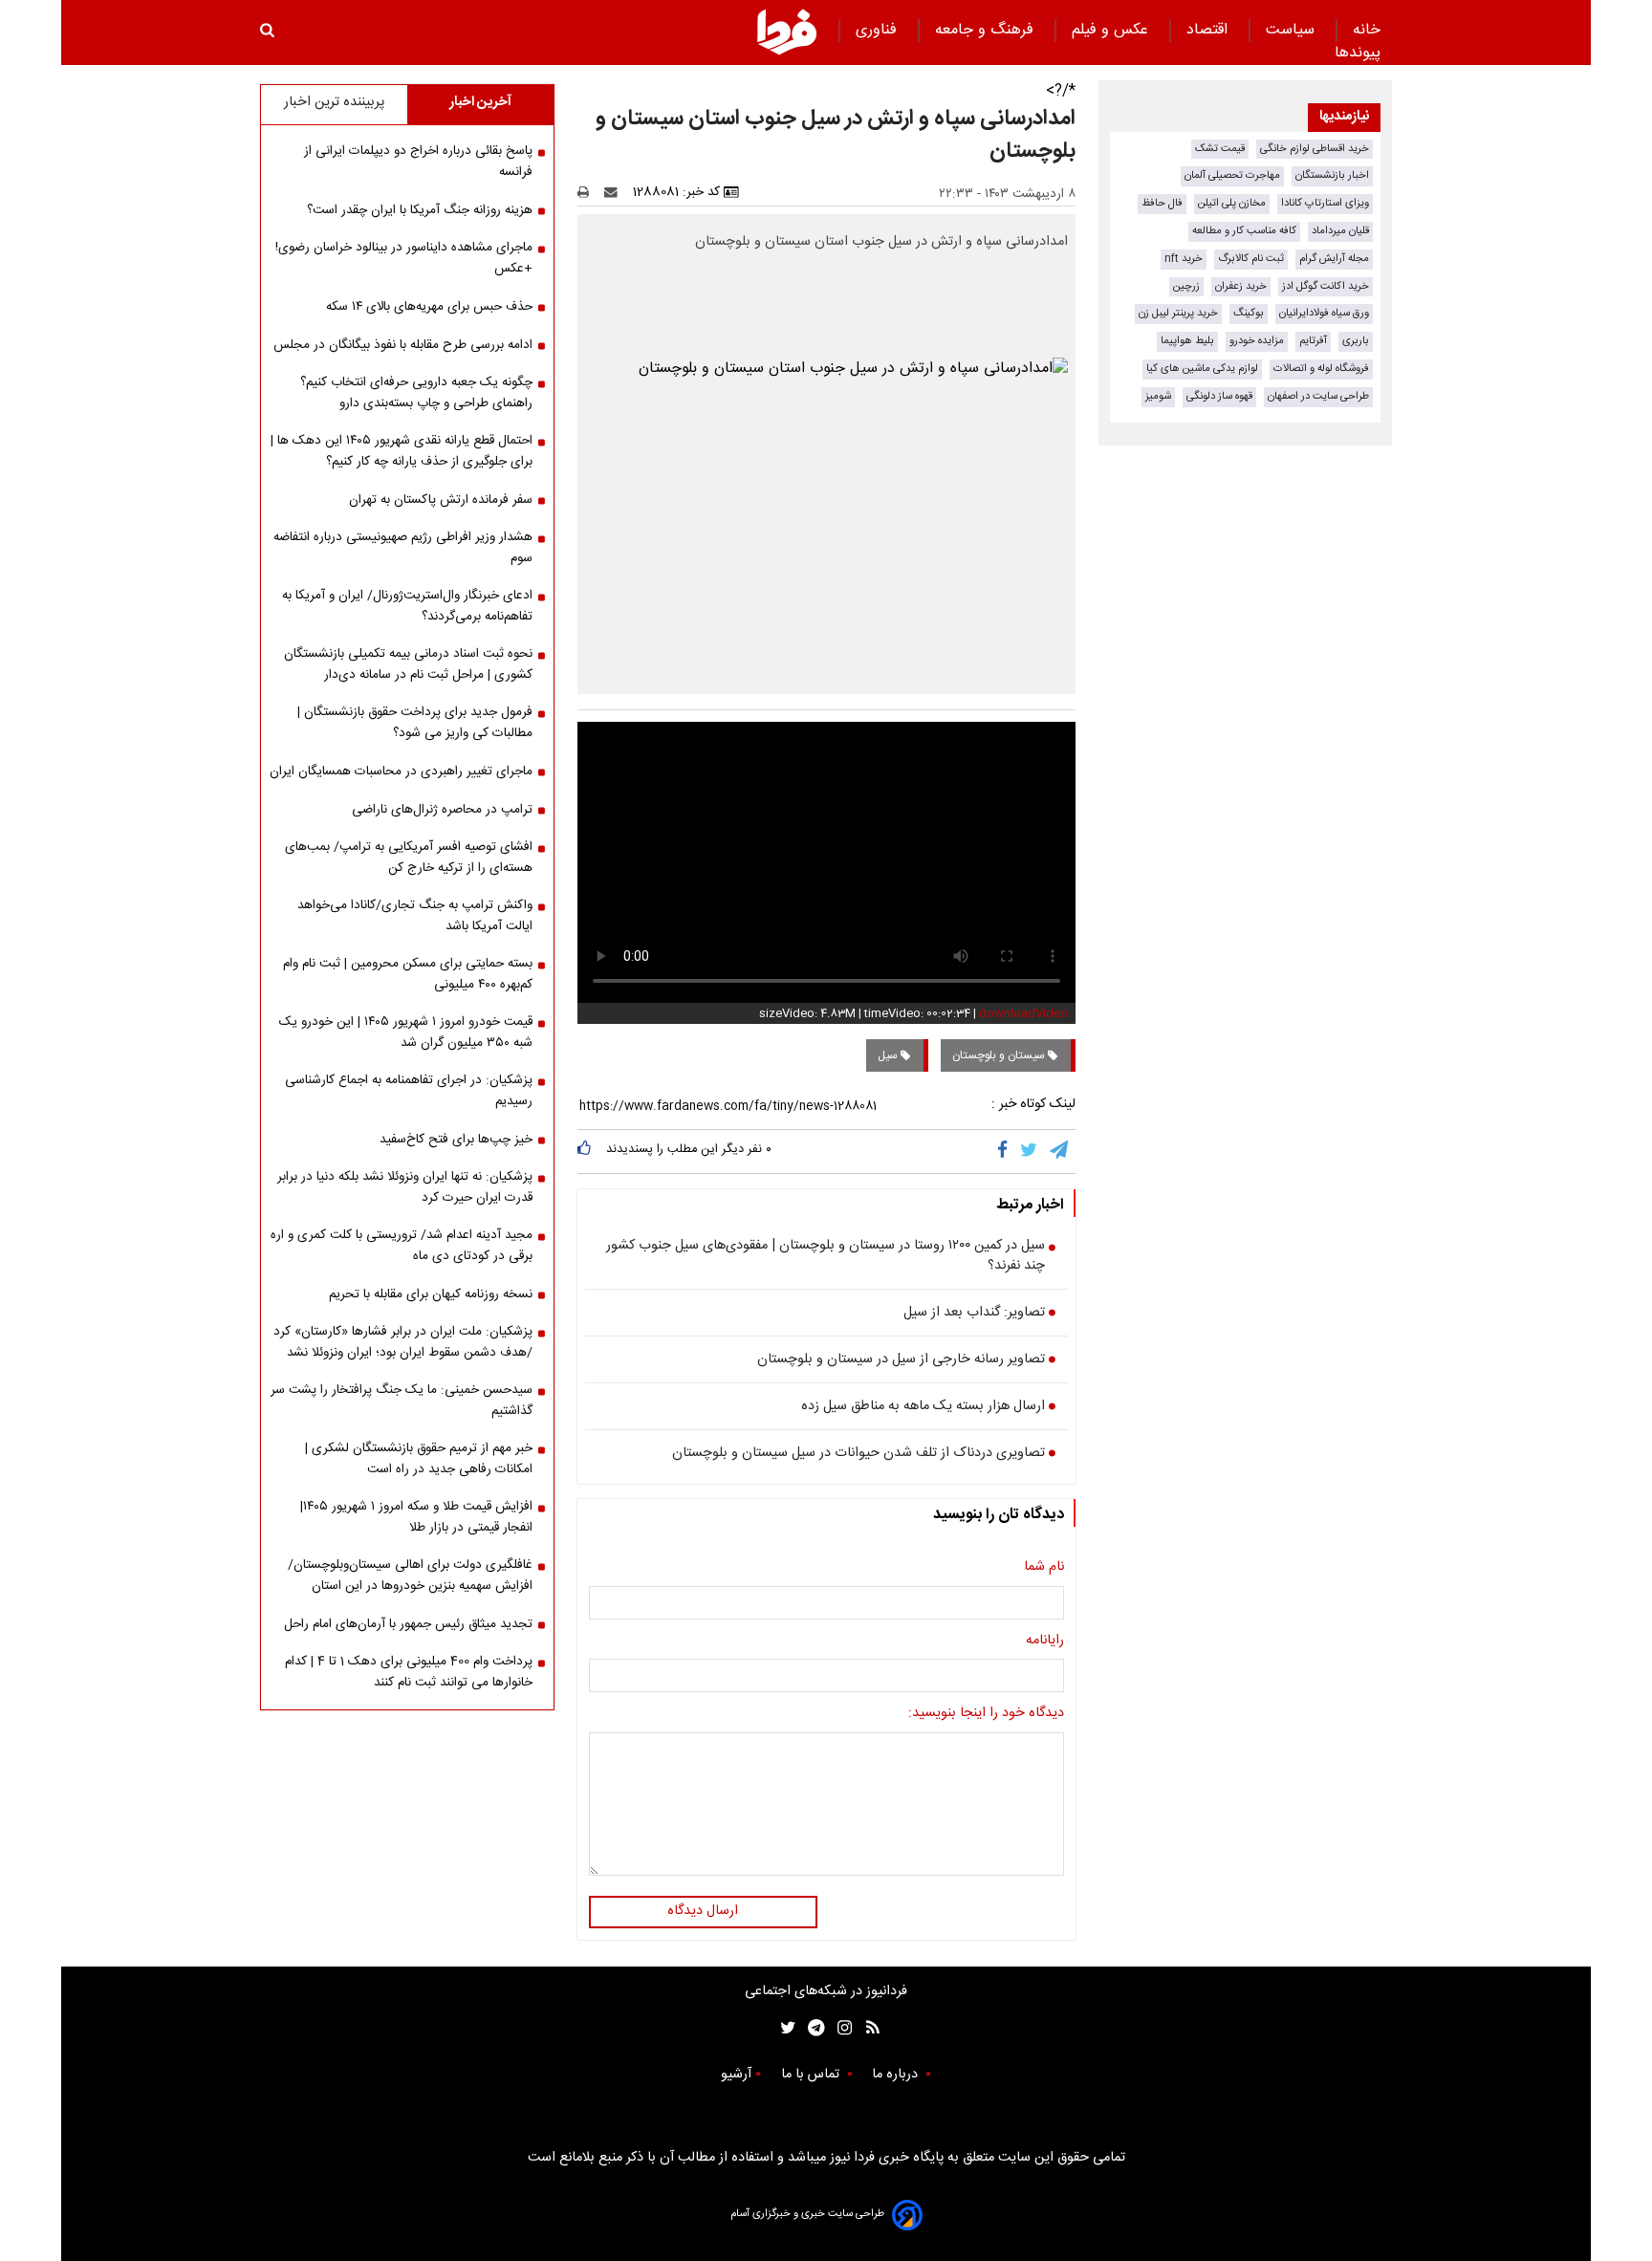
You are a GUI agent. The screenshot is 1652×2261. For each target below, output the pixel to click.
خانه (1367, 30)
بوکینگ (1249, 313)
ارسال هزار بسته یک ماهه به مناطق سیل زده (923, 1407)
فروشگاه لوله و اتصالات (1321, 369)
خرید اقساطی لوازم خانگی (1315, 149)
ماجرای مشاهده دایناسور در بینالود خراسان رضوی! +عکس (404, 258)
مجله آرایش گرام (1334, 259)
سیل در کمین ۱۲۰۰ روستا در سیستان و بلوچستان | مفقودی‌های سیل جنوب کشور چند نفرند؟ (826, 1257)
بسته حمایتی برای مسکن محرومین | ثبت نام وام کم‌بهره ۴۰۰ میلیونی (408, 974)
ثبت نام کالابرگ (1251, 259)
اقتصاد (1209, 30)
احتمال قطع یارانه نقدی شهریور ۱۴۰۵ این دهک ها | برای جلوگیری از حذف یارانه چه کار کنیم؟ (402, 451)
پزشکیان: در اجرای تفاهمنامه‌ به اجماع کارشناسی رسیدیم (409, 1091)
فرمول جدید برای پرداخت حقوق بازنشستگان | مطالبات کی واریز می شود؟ (415, 723)
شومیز (1158, 396)
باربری (1356, 341)
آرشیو (736, 2075)
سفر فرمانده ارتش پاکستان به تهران (441, 500)
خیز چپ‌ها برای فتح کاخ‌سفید (456, 1140)
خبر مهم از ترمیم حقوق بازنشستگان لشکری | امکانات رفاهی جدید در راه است (419, 1459)
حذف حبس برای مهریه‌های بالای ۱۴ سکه (429, 307)
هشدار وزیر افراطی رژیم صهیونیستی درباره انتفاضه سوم (403, 548)
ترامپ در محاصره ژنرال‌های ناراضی (442, 810)
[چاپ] (589, 192)
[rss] (867, 2028)
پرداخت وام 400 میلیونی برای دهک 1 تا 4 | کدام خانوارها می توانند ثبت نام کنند (409, 1672)
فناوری (879, 30)
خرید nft (1184, 259)
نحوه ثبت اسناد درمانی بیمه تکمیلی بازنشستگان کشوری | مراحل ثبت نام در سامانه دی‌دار (408, 664)
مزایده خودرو (1257, 341)
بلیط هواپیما (1187, 341)
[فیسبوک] (1006, 1151)
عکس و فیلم (1112, 30)
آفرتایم (1313, 341)
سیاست (1293, 30)
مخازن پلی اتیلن (1232, 203)
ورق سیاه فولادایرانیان (1324, 313)
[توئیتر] (784, 2028)
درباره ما (897, 2075)
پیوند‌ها (1358, 53)
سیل (889, 1055)
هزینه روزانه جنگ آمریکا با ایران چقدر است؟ (420, 210)
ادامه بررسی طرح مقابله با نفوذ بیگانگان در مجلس (403, 345)
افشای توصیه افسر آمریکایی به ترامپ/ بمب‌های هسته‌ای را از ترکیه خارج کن (409, 858)
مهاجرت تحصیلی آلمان (1232, 175)
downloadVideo (1023, 1013)
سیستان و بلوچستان (1000, 1055)
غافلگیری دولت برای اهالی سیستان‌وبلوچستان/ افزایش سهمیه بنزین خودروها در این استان (410, 1576)
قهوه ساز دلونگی (1219, 396)
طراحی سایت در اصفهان (1318, 396)
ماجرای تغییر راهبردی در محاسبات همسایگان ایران (401, 772)
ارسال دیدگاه (703, 1911)
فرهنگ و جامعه (987, 30)
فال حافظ (1162, 203)
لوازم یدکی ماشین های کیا (1202, 369)
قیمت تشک (1220, 149)
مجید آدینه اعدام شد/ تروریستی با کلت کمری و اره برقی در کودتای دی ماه (402, 1246)
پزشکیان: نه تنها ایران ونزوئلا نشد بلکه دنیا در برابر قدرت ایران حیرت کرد (405, 1187)
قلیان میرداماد (1340, 231)
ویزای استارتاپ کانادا (1325, 203)
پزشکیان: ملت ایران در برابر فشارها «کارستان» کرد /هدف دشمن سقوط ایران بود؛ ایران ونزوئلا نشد (403, 1342)
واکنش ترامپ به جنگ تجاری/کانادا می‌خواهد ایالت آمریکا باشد (415, 916)
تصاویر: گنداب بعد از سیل (974, 1314)
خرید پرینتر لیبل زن (1178, 313)
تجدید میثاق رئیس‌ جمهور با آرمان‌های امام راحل (408, 1624)
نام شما (1044, 1568)
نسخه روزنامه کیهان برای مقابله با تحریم (431, 1294)
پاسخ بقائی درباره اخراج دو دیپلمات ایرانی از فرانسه (418, 162)
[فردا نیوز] (787, 32)
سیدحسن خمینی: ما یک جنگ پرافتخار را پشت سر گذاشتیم (402, 1401)
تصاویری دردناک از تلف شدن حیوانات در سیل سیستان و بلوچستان (859, 1454)
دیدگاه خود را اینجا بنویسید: (986, 1714)
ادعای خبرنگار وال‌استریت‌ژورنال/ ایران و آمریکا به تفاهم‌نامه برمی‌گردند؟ (407, 606)
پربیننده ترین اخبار (334, 102)
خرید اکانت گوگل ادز (1326, 286)
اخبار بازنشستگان (1332, 175)
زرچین (1186, 286)
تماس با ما (812, 2075)
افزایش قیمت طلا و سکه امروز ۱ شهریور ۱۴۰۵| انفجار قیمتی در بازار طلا (416, 1517)
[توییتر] (1030, 1151)
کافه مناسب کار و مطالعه (1244, 231)
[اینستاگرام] (840, 2028)
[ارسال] (615, 192)
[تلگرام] (1060, 1151)
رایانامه (1045, 1641)
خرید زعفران (1241, 286)
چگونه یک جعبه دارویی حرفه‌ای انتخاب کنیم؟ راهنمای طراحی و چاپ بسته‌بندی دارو (416, 393)
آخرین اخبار (480, 102)
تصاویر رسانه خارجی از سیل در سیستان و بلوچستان (901, 1360)
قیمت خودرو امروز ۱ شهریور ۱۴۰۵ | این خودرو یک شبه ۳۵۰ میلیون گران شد (406, 1033)
